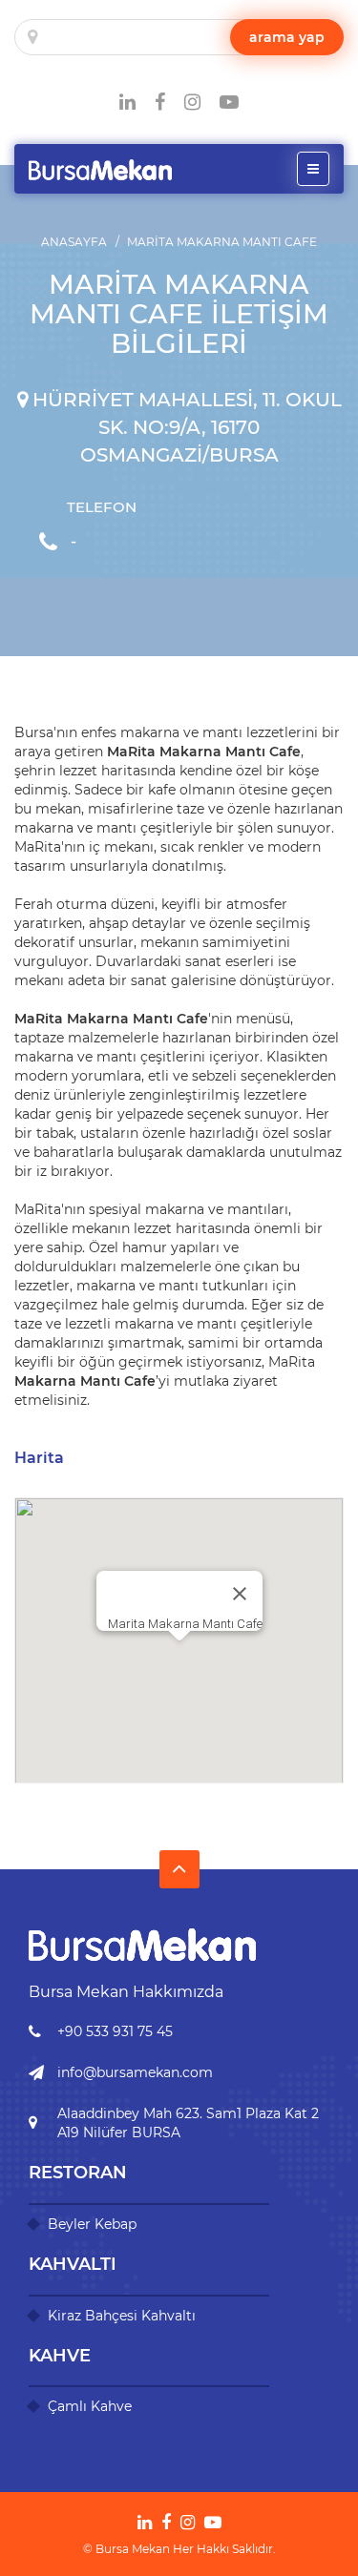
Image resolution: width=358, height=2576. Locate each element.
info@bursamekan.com (135, 2072)
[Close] (240, 1594)
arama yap (287, 37)
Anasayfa (74, 242)
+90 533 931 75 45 (115, 2031)
